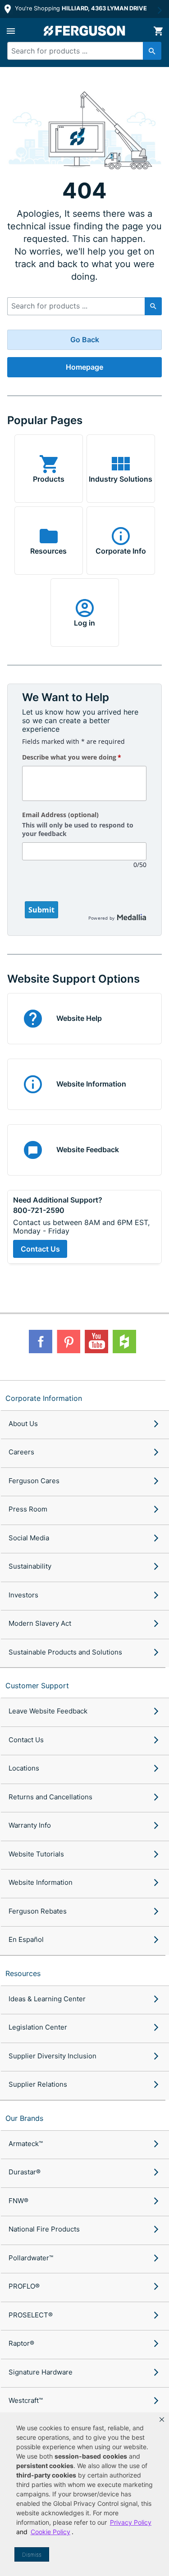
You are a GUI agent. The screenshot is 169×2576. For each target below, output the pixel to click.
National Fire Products (44, 2229)
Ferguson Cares (34, 1481)
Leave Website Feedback (48, 1711)
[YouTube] (96, 1342)
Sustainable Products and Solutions (65, 1652)
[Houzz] (124, 1342)
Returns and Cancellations (50, 1797)
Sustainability (30, 1566)
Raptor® (21, 2343)
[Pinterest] (69, 1342)
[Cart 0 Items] (158, 31)
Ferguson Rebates (38, 1911)
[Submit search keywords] (152, 51)
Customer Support (37, 1686)
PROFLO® (24, 2286)
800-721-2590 (39, 1210)
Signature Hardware (41, 2372)
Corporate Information (44, 1398)
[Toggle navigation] (11, 31)
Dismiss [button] (32, 2555)
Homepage (84, 367)
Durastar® (25, 2172)
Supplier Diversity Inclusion (53, 2056)
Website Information (41, 1882)
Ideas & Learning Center (47, 1999)
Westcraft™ (26, 2400)
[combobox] (81, 51)
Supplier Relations (38, 2084)
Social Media (29, 1538)
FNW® (18, 2201)
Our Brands (24, 2118)
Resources (23, 1973)
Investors (23, 1595)
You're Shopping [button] (80, 8)
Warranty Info (30, 1825)
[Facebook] (41, 1342)
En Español (26, 1939)
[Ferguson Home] (85, 31)
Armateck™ (26, 2144)
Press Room (28, 1509)
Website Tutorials (36, 1854)
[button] (162, 2419)
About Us (23, 1424)
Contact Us (40, 1249)
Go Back (85, 340)
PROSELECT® (31, 2315)
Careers (21, 1452)
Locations (24, 1768)
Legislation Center (38, 2027)
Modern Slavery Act (40, 1623)
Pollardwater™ (31, 2258)
